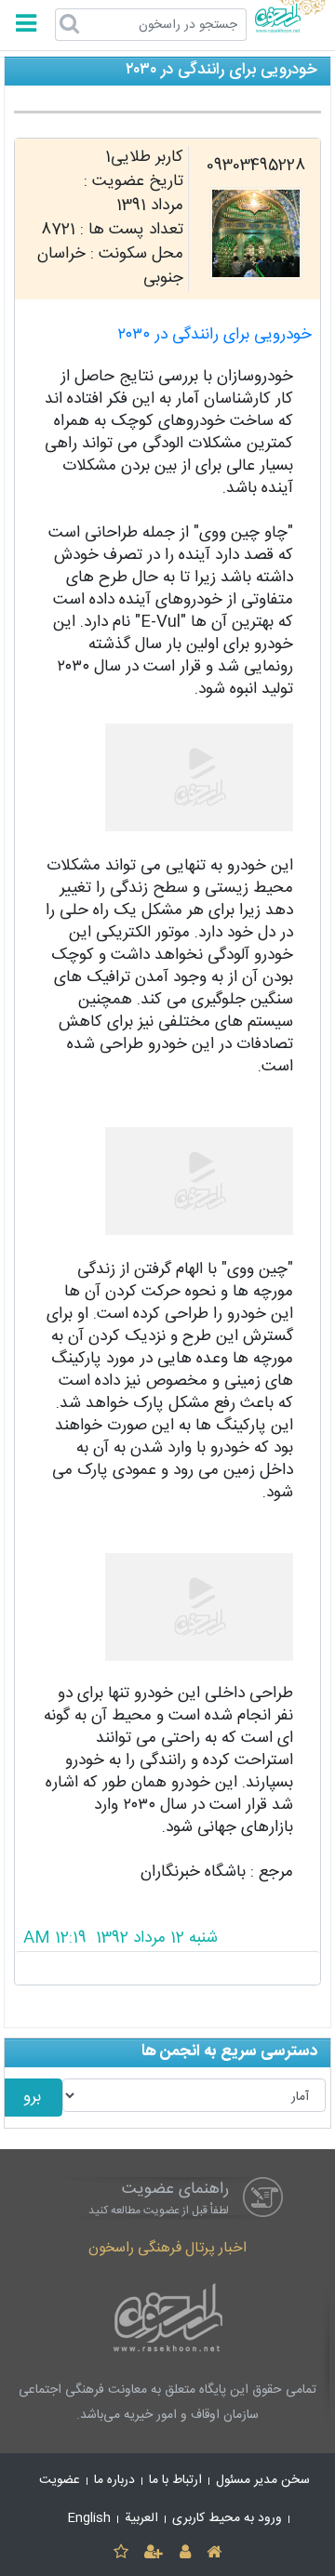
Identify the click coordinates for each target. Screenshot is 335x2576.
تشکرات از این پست (168, 1968)
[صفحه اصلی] (214, 2553)
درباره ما (114, 2480)
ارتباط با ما (175, 2480)
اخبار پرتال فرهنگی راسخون (167, 2248)
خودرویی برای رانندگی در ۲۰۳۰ (214, 335)
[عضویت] (154, 2553)
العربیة (141, 2518)
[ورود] (185, 2553)
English (89, 2518)
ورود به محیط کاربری (227, 2518)
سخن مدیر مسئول (263, 2480)
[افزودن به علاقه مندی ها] (121, 2553)
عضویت (60, 2480)
